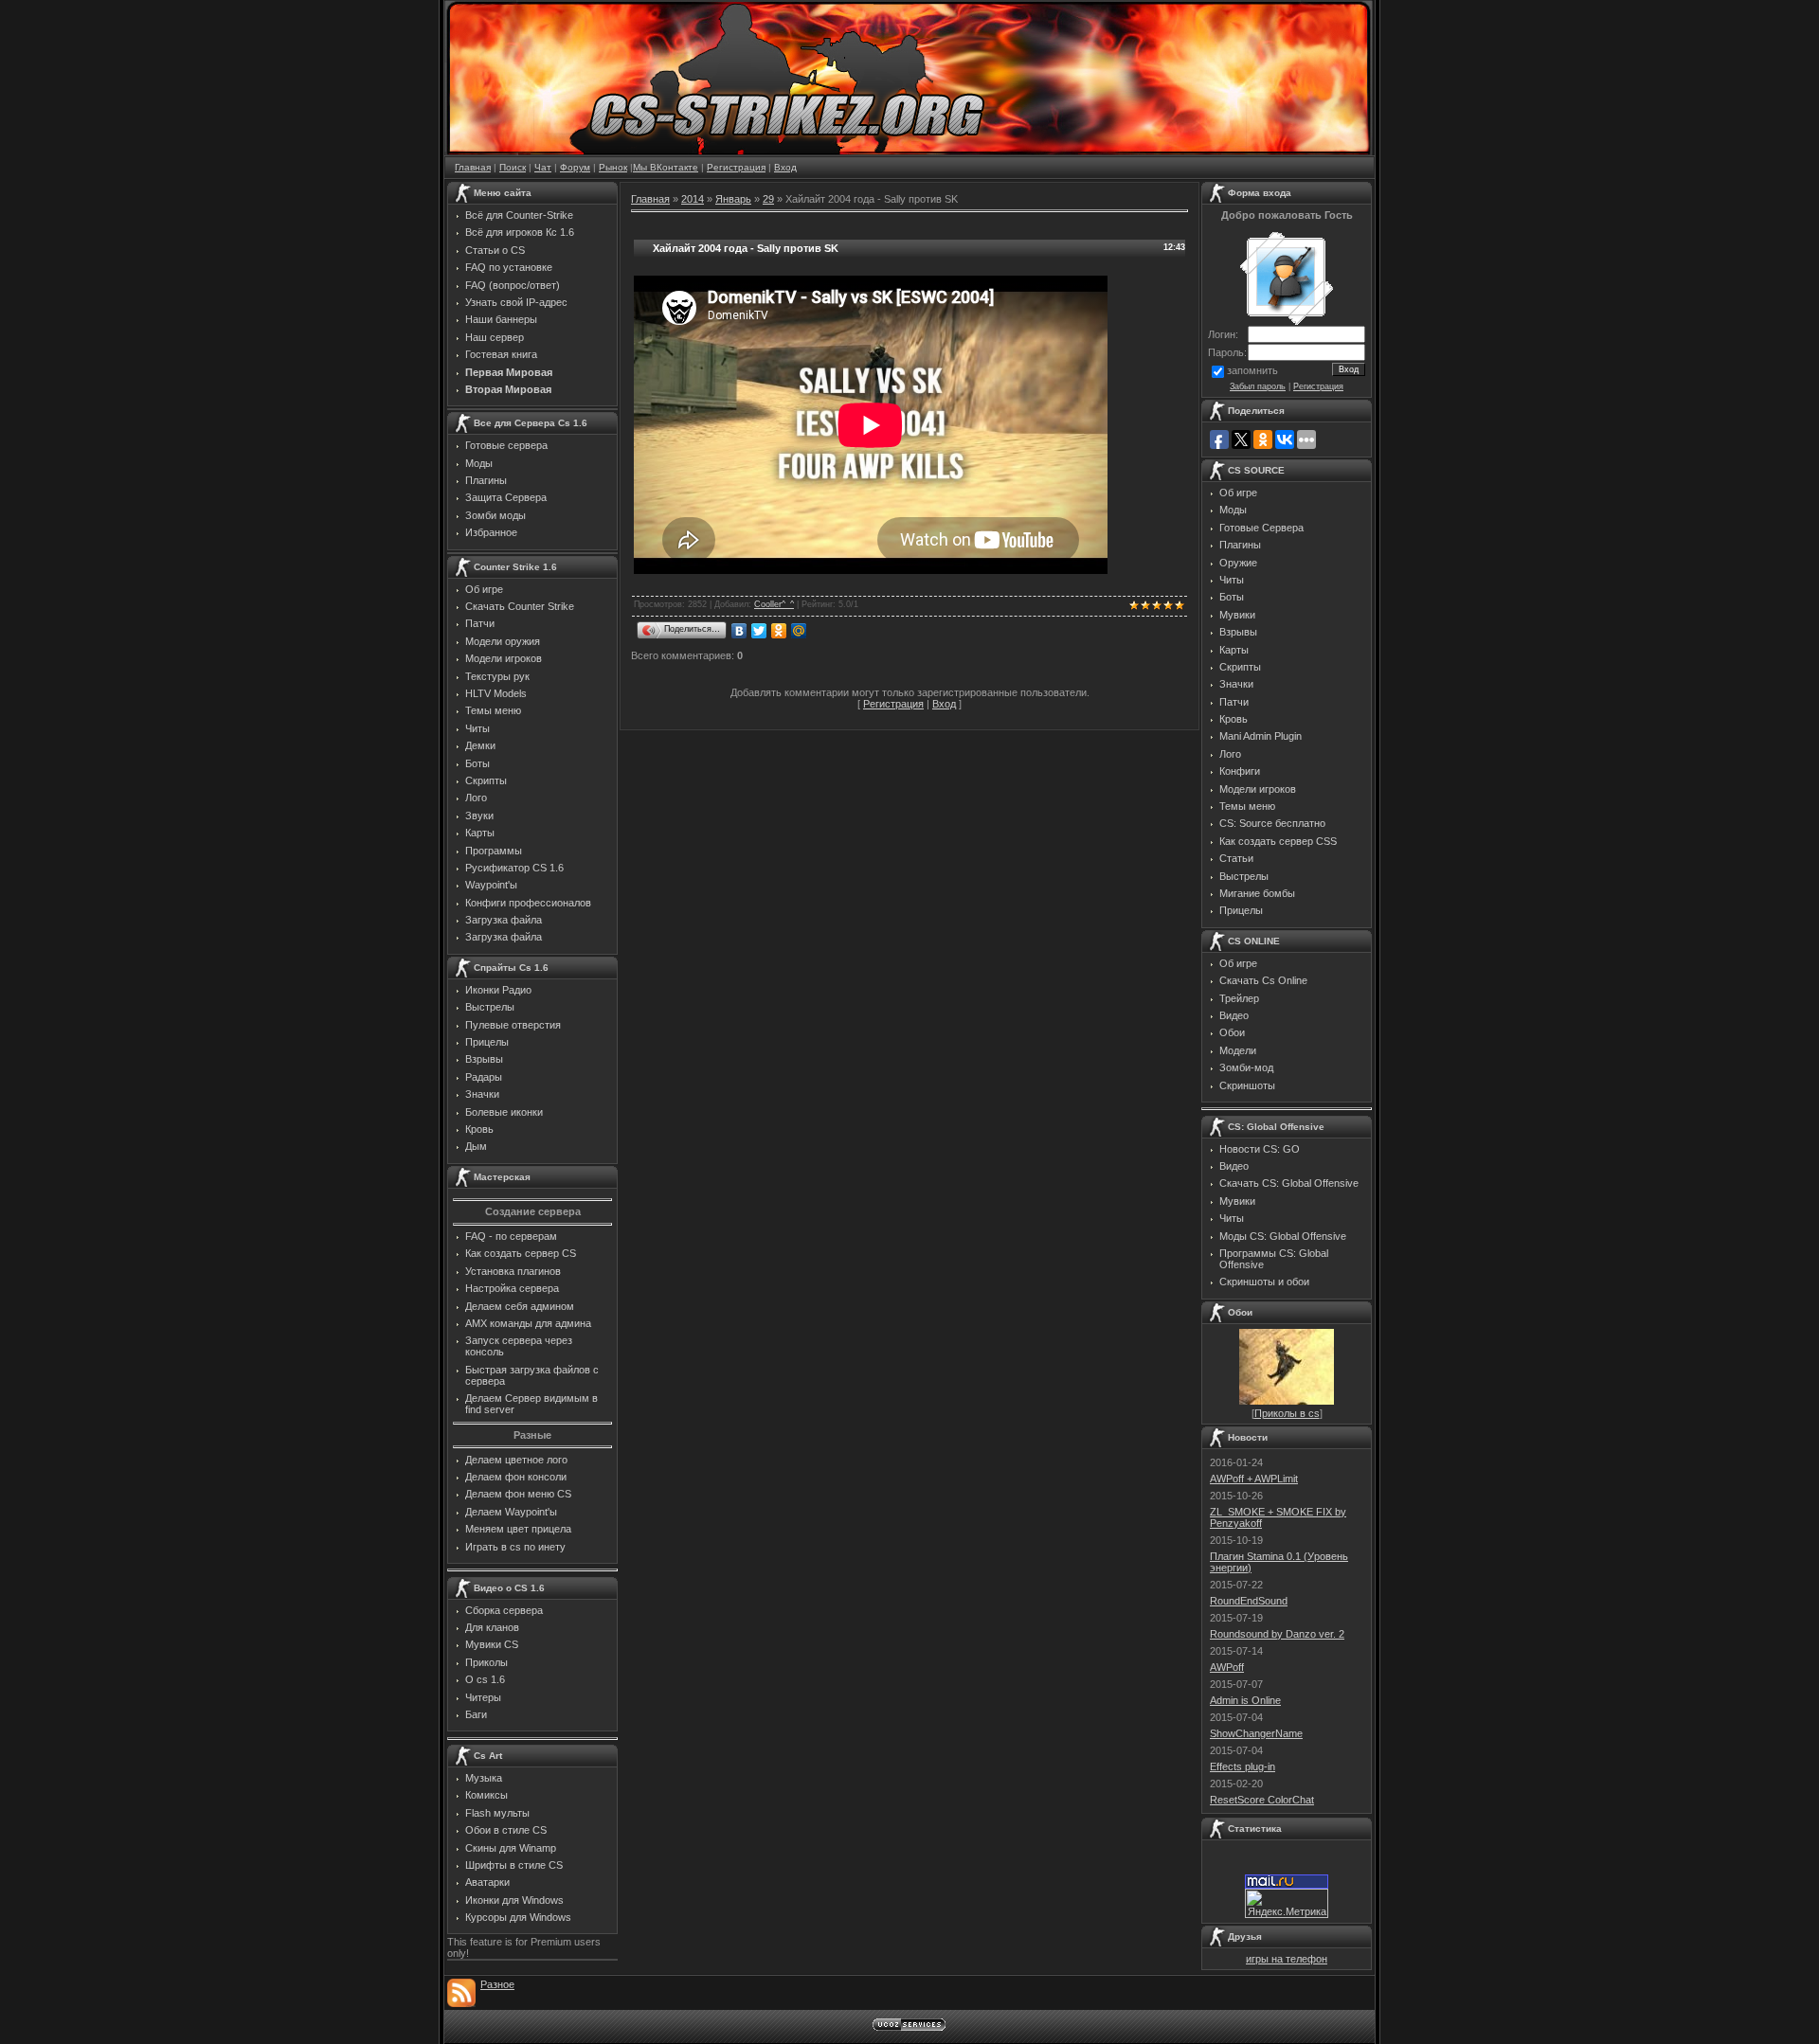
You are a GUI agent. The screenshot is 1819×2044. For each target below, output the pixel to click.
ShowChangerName (1256, 1733)
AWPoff (1227, 1667)
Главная (473, 167)
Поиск (513, 167)
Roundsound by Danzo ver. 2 (1277, 1634)
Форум (575, 167)
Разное (497, 1984)
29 (768, 199)
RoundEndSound (1249, 1601)
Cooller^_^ (774, 604)
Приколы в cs (1287, 1413)
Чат (543, 167)
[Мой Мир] (799, 631)
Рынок (613, 167)
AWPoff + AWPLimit (1254, 1479)
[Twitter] (759, 631)
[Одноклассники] (779, 631)
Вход (785, 167)
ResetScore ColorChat (1262, 1800)
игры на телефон (1287, 1959)
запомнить (1252, 370)
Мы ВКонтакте (666, 167)
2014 (693, 199)
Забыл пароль (1258, 386)
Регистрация (736, 167)
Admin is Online (1245, 1700)
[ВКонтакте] (739, 631)
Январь (733, 199)
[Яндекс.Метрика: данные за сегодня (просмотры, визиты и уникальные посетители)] (1287, 1903)
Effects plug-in (1243, 1766)
